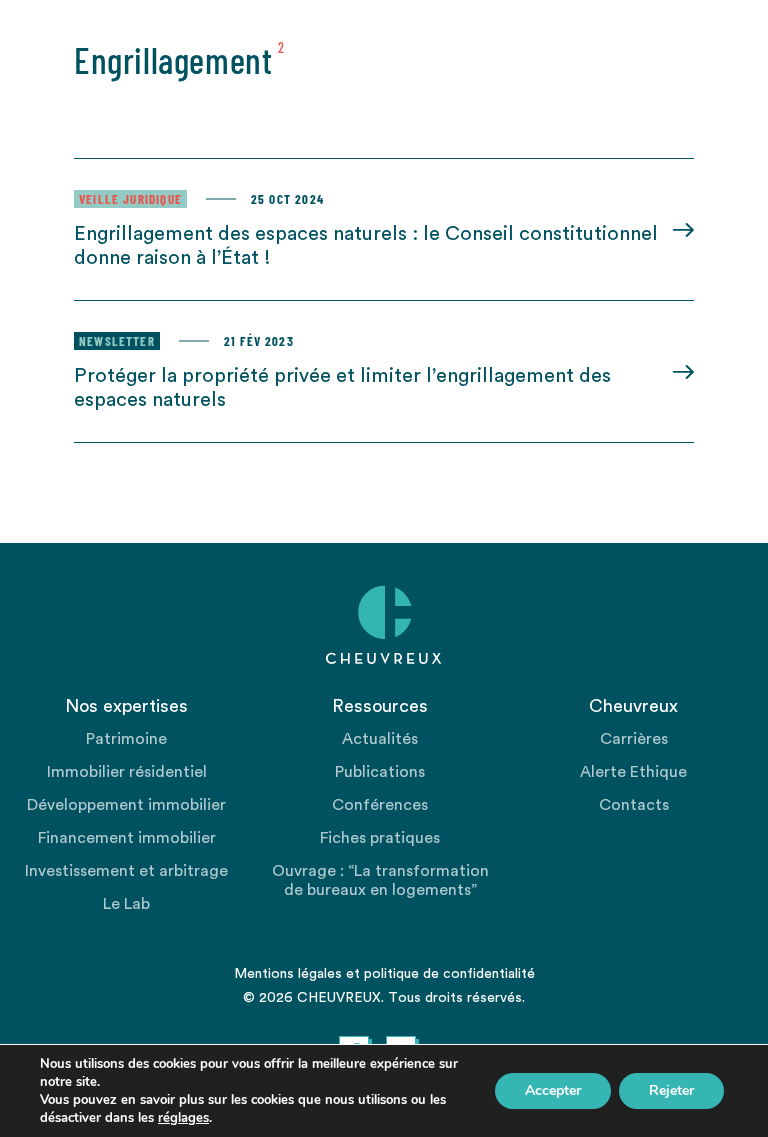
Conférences (380, 805)
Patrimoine (126, 739)
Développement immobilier (126, 805)
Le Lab (126, 904)
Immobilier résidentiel (127, 772)
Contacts (634, 805)
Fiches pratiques (380, 838)
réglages (183, 1118)
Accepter (553, 1090)
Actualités (380, 739)
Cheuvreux (384, 625)
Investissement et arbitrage (126, 871)
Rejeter (671, 1090)
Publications (380, 772)
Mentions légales (288, 974)
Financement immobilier (127, 838)
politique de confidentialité (449, 974)
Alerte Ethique (633, 772)
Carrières (634, 739)
